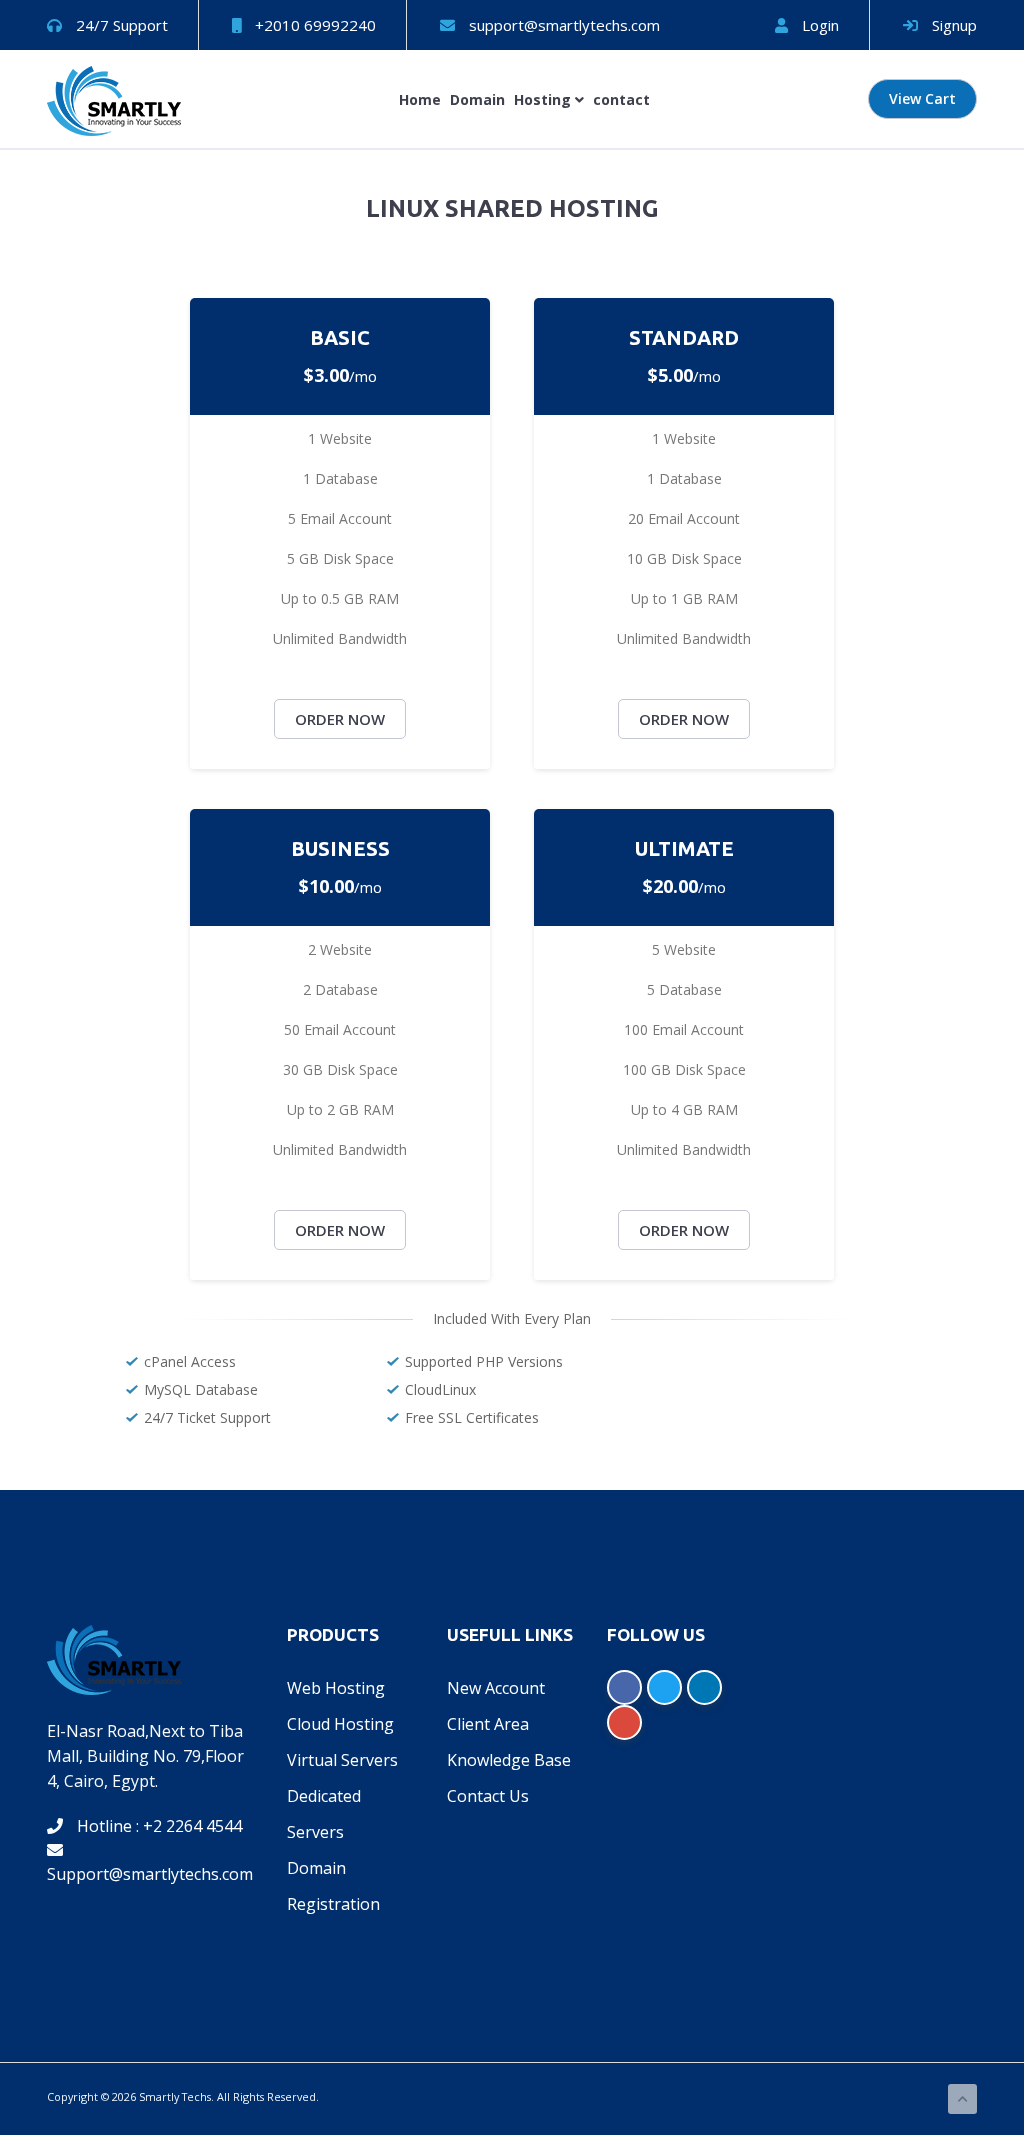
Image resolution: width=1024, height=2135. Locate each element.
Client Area (488, 1724)
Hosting (544, 99)
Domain (477, 99)
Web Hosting (336, 1688)
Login (818, 25)
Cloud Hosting (340, 1724)
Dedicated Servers (324, 1814)
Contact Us (488, 1796)
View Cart (922, 98)
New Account (496, 1688)
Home (420, 99)
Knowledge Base (509, 1760)
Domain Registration (333, 1886)
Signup (952, 25)
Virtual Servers (342, 1760)
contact (621, 99)
